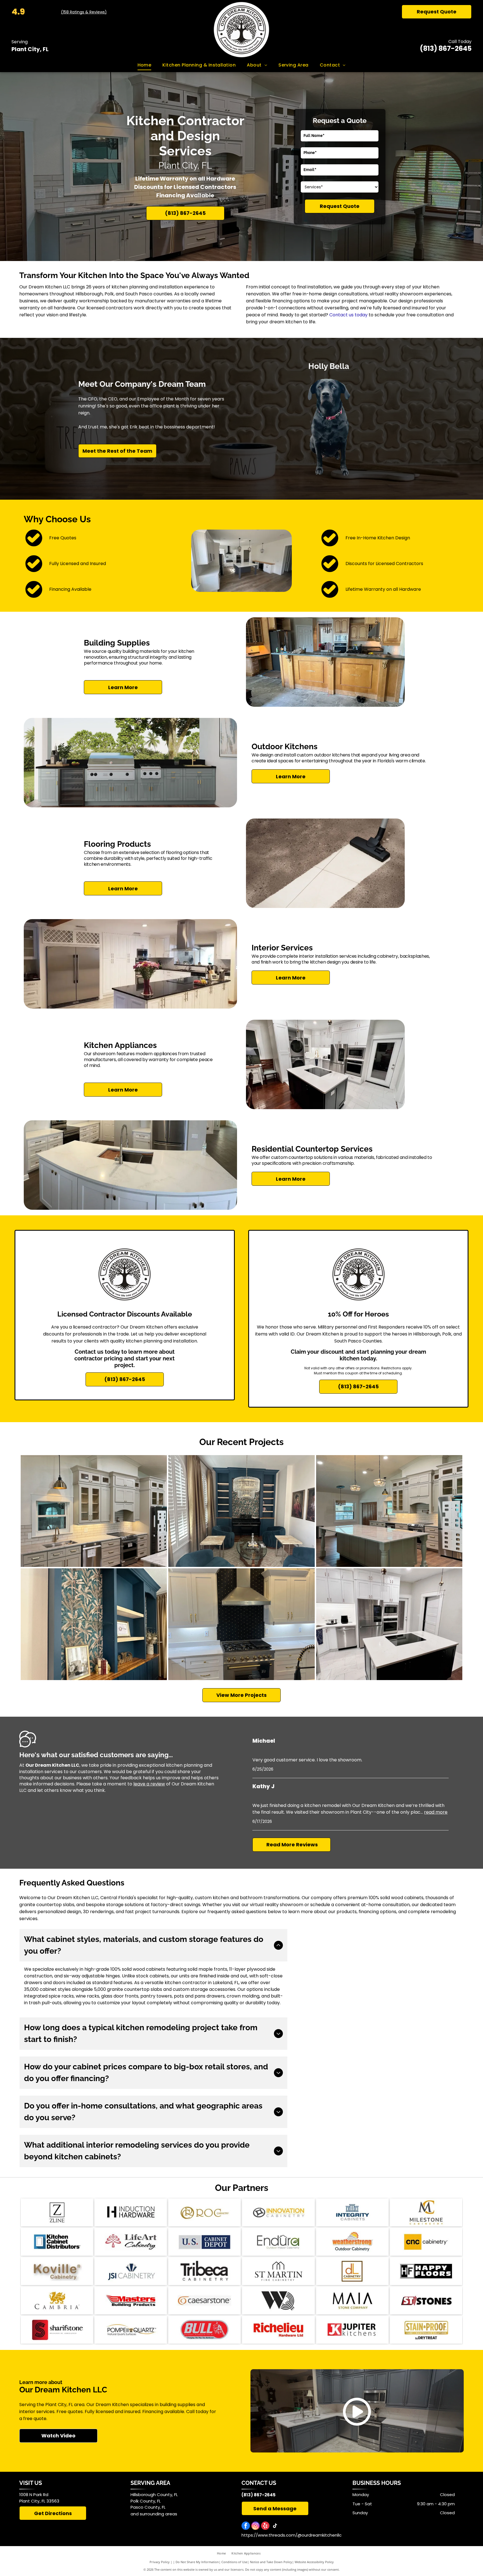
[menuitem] (145, 65)
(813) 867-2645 (446, 48)
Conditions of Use (234, 2562)
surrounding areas (158, 2514)
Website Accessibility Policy (314, 2562)
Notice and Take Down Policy (271, 2562)
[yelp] (265, 2526)
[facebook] (246, 2526)
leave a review (149, 1784)
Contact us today (348, 315)
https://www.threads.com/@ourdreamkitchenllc (292, 2535)
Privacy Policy (160, 2562)
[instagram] (255, 2526)
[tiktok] (275, 2526)
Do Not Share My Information (197, 2562)
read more (436, 1812)
